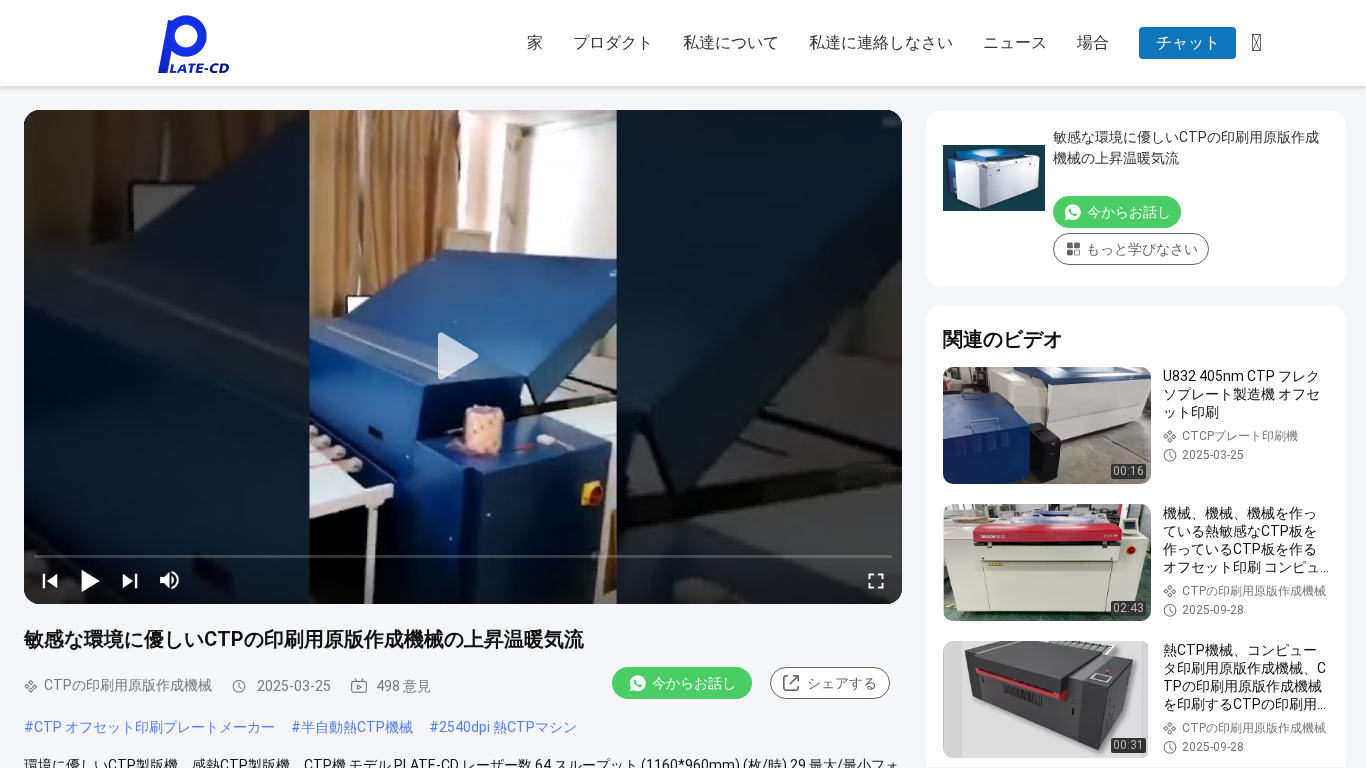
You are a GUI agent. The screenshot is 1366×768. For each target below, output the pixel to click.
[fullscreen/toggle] (876, 580)
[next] (130, 580)
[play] (463, 357)
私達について (731, 42)
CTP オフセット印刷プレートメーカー (154, 727)
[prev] (50, 580)
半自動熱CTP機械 (357, 727)
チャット (1188, 42)
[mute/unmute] (170, 580)
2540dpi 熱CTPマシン (508, 727)
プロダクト (613, 42)
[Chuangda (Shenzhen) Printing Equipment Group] (193, 44)
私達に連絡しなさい (881, 42)
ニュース (1015, 42)
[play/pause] (90, 580)
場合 (1093, 42)
